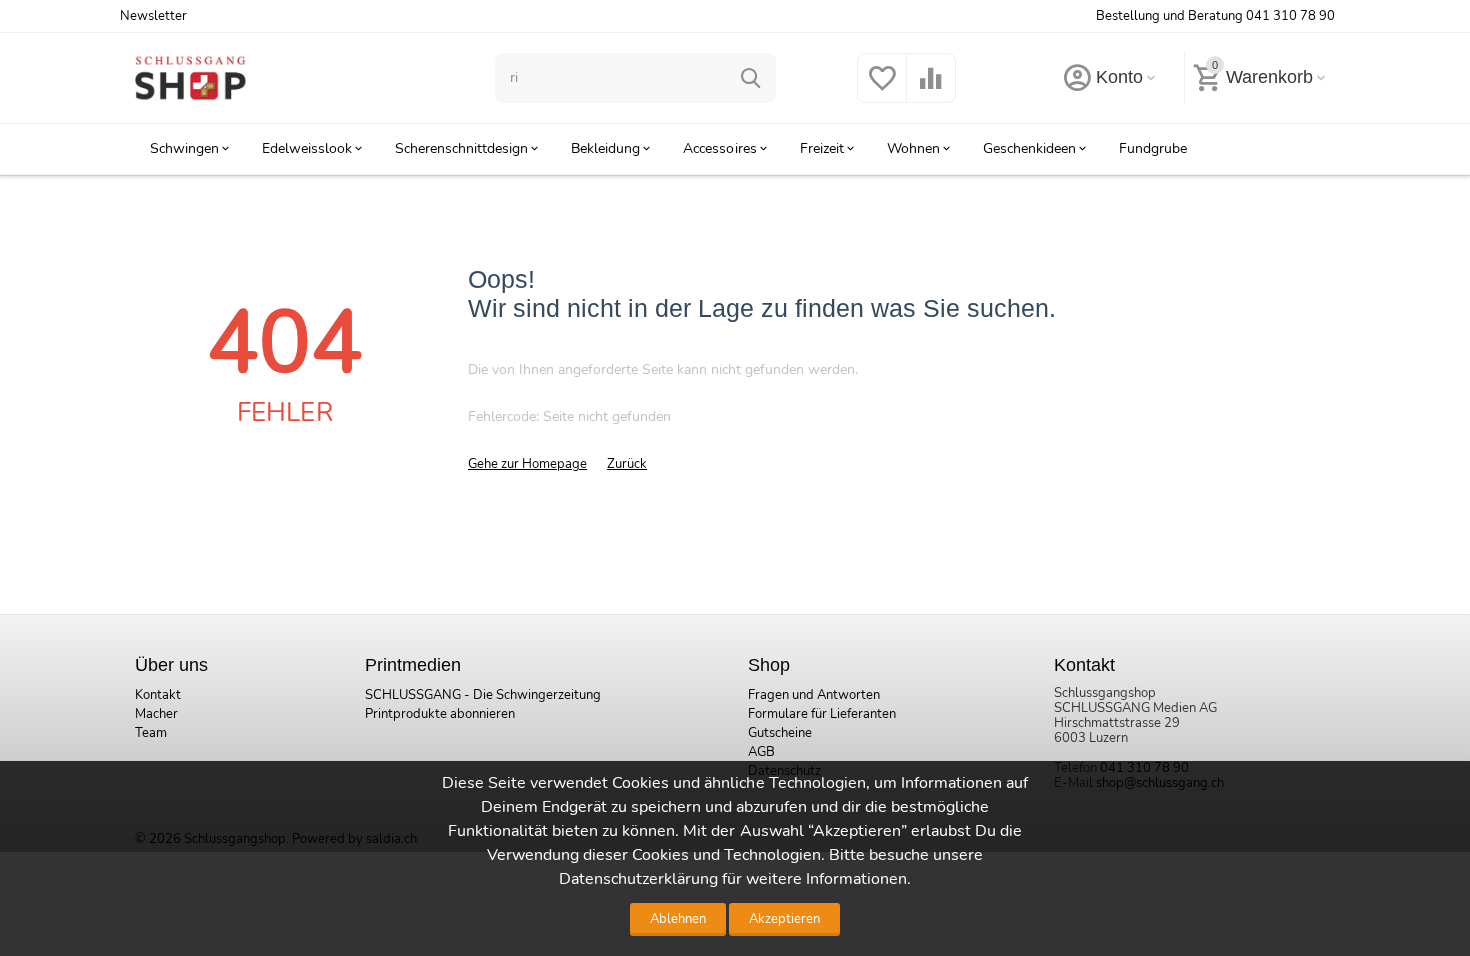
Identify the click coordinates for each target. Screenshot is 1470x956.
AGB (761, 752)
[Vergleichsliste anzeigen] (931, 90)
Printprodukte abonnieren (440, 714)
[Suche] (751, 78)
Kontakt (158, 695)
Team (151, 733)
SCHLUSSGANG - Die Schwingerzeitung (483, 695)
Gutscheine (780, 733)
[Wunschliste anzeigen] (882, 90)
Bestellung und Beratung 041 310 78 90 (1215, 16)
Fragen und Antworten (814, 695)
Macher (156, 714)
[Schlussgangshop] (190, 77)
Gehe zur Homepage (527, 464)
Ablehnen (678, 919)
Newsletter (153, 16)
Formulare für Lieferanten (822, 714)
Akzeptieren (784, 919)
